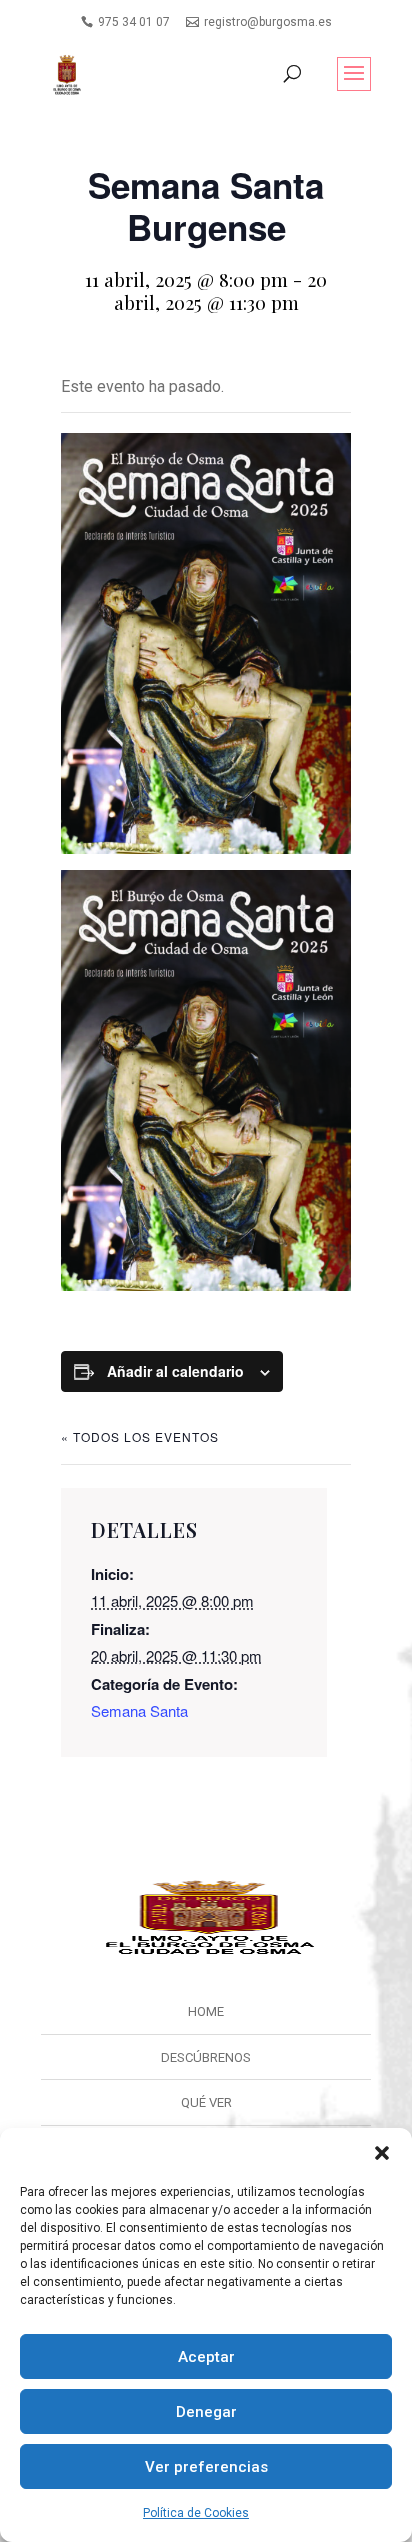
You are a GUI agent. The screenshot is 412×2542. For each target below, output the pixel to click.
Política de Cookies (196, 2513)
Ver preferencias (206, 2467)
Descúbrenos (206, 2057)
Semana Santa (139, 1710)
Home (206, 2011)
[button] (382, 2153)
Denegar (206, 2412)
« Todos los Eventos (140, 1436)
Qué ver (206, 2102)
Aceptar (206, 2357)
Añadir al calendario (175, 1371)
